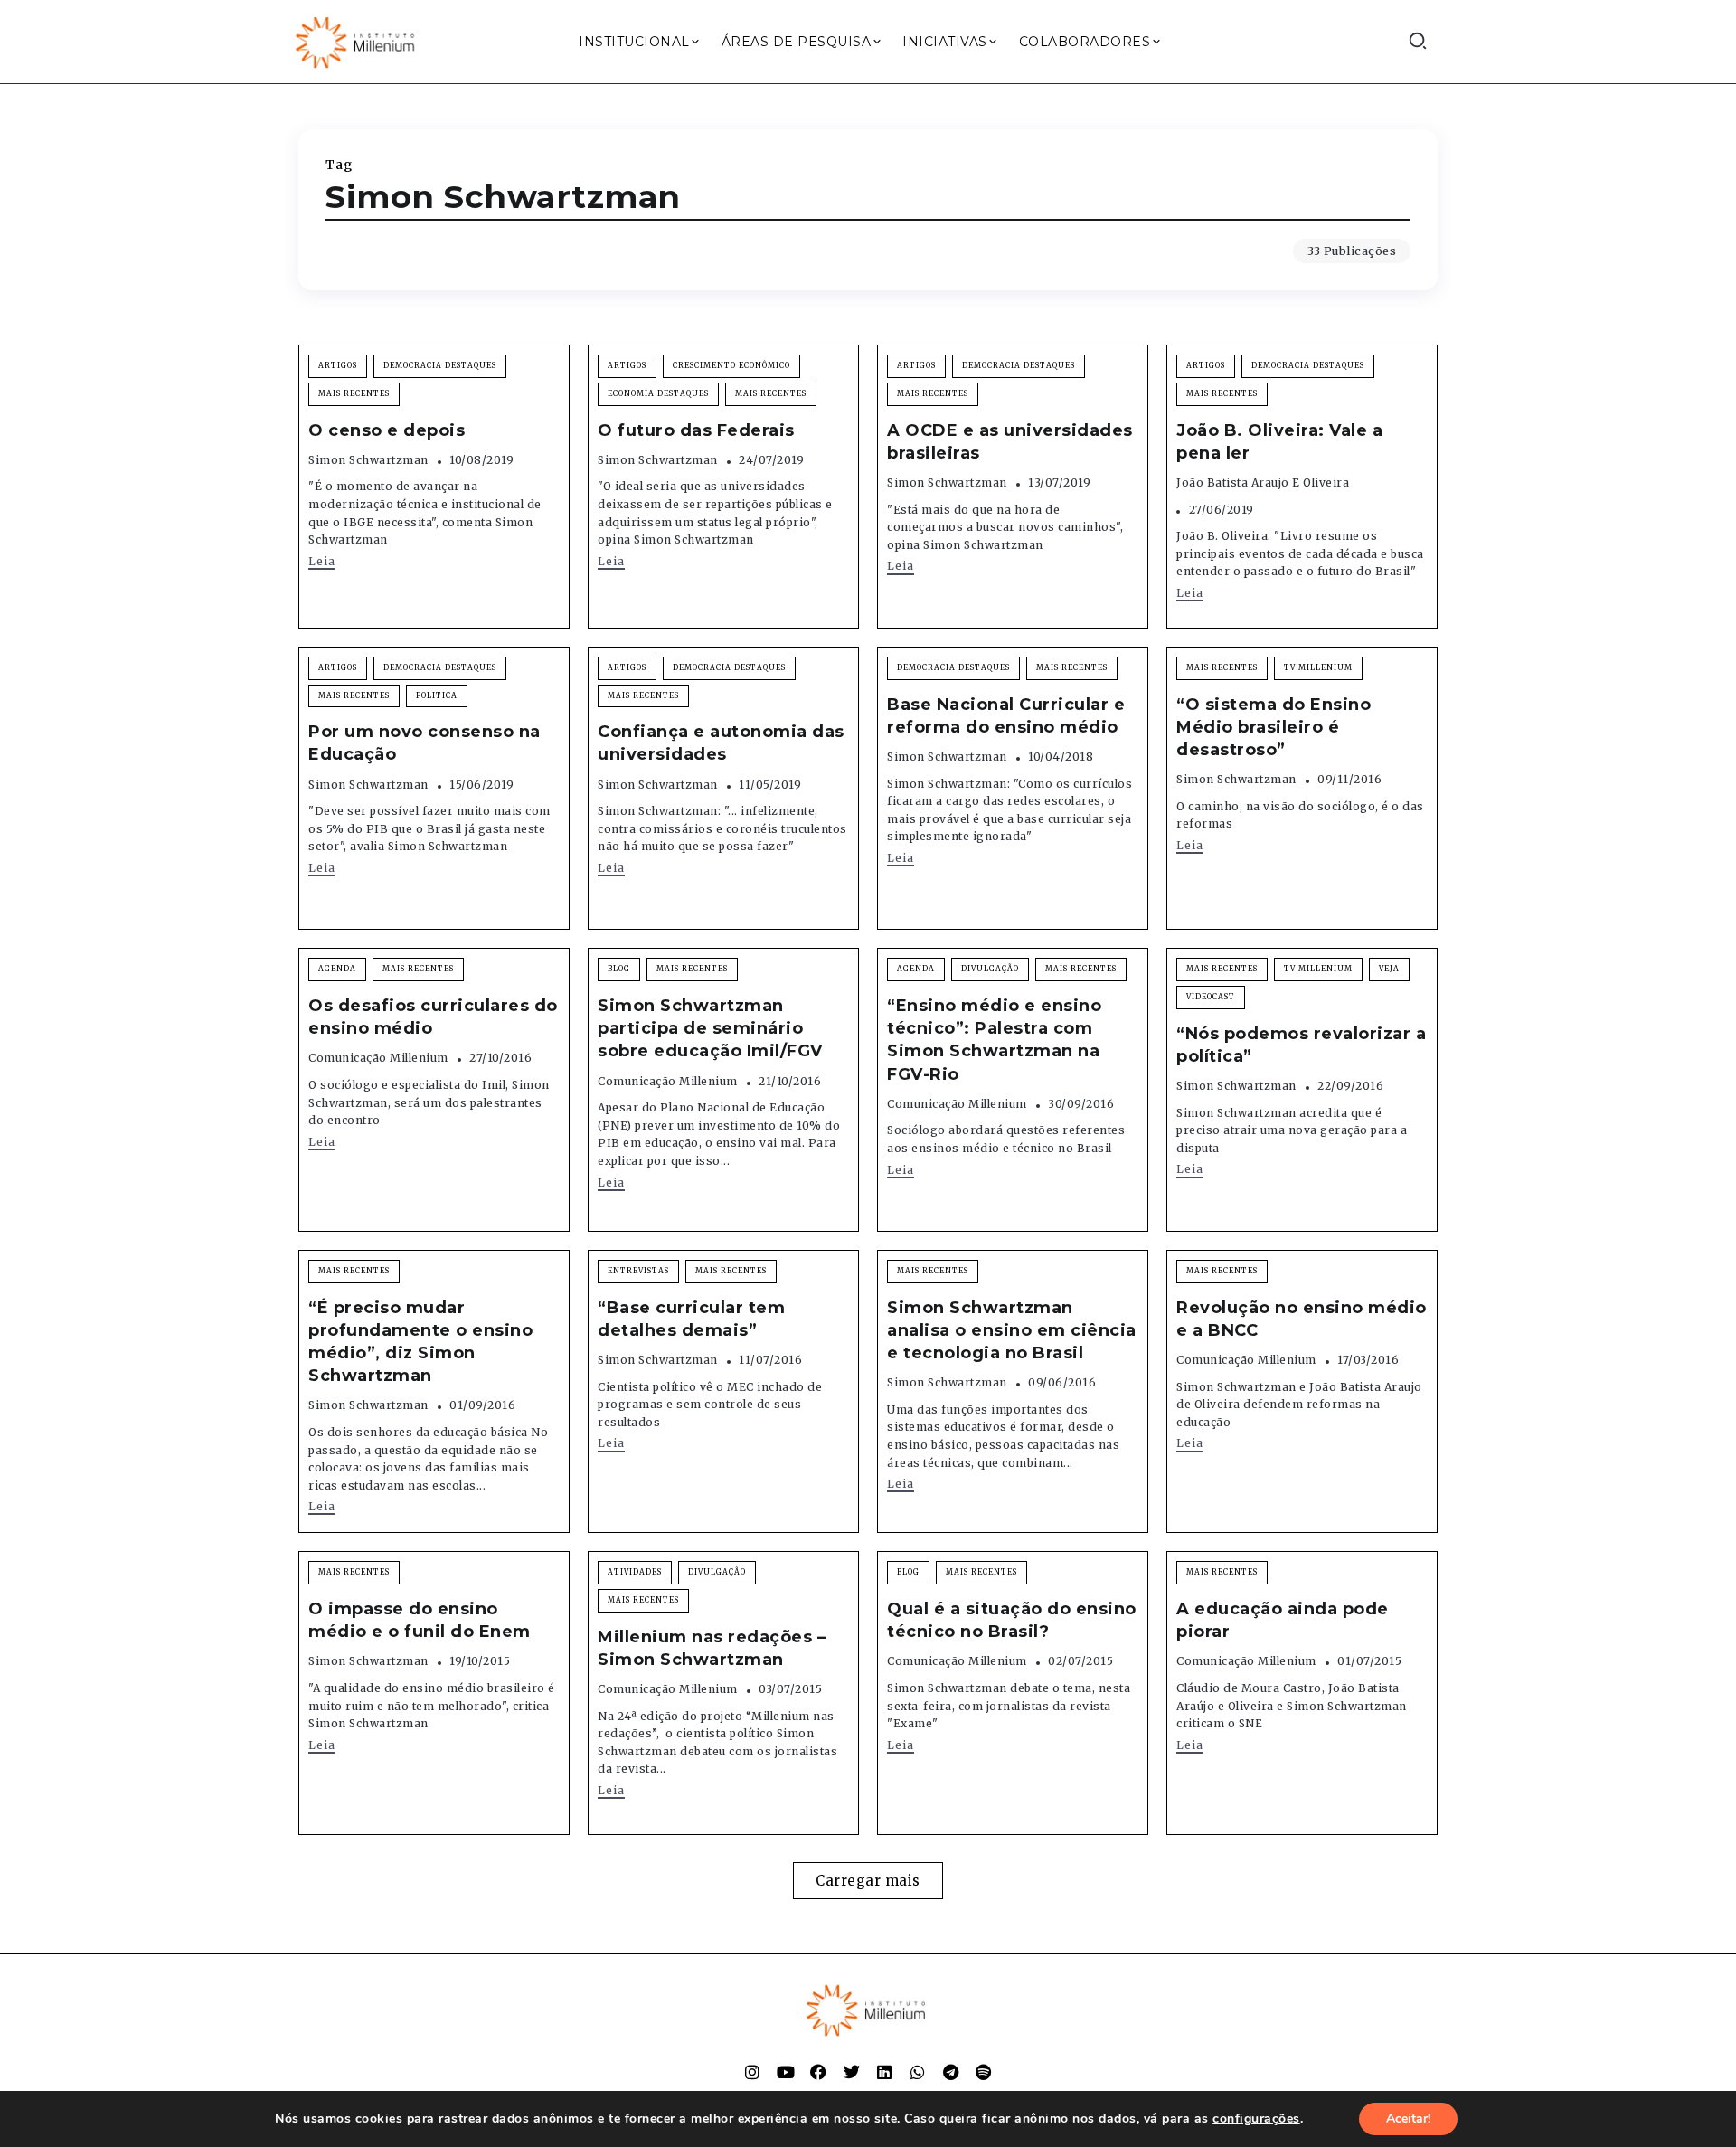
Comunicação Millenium (378, 1058)
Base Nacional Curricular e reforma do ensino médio (1006, 716)
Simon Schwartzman (368, 460)
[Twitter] (852, 2072)
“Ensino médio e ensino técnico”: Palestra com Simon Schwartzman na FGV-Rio (994, 1040)
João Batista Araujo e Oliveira (1263, 482)
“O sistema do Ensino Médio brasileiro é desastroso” (1274, 727)
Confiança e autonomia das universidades (721, 743)
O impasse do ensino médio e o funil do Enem (420, 1620)
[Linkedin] (884, 2072)
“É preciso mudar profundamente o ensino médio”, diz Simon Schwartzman (420, 1342)
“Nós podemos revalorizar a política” (1301, 1045)
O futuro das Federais (696, 430)
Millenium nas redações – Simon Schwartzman (712, 1648)
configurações (1256, 2119)
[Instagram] (752, 2072)
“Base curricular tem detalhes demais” (691, 1319)
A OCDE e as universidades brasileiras (1010, 442)
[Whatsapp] (918, 2072)
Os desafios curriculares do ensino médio (433, 1017)
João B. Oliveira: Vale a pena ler (1279, 442)
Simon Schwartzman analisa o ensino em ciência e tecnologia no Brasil (1012, 1330)
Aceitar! (1408, 2119)
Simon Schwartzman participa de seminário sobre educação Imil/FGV (710, 1028)
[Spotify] (984, 2072)
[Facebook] (818, 2072)
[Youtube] (786, 2072)
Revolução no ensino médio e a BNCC (1302, 1319)
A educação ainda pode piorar (1283, 1620)
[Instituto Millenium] (357, 41)
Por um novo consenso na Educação (425, 743)
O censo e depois (387, 430)
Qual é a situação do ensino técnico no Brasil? (1012, 1620)
